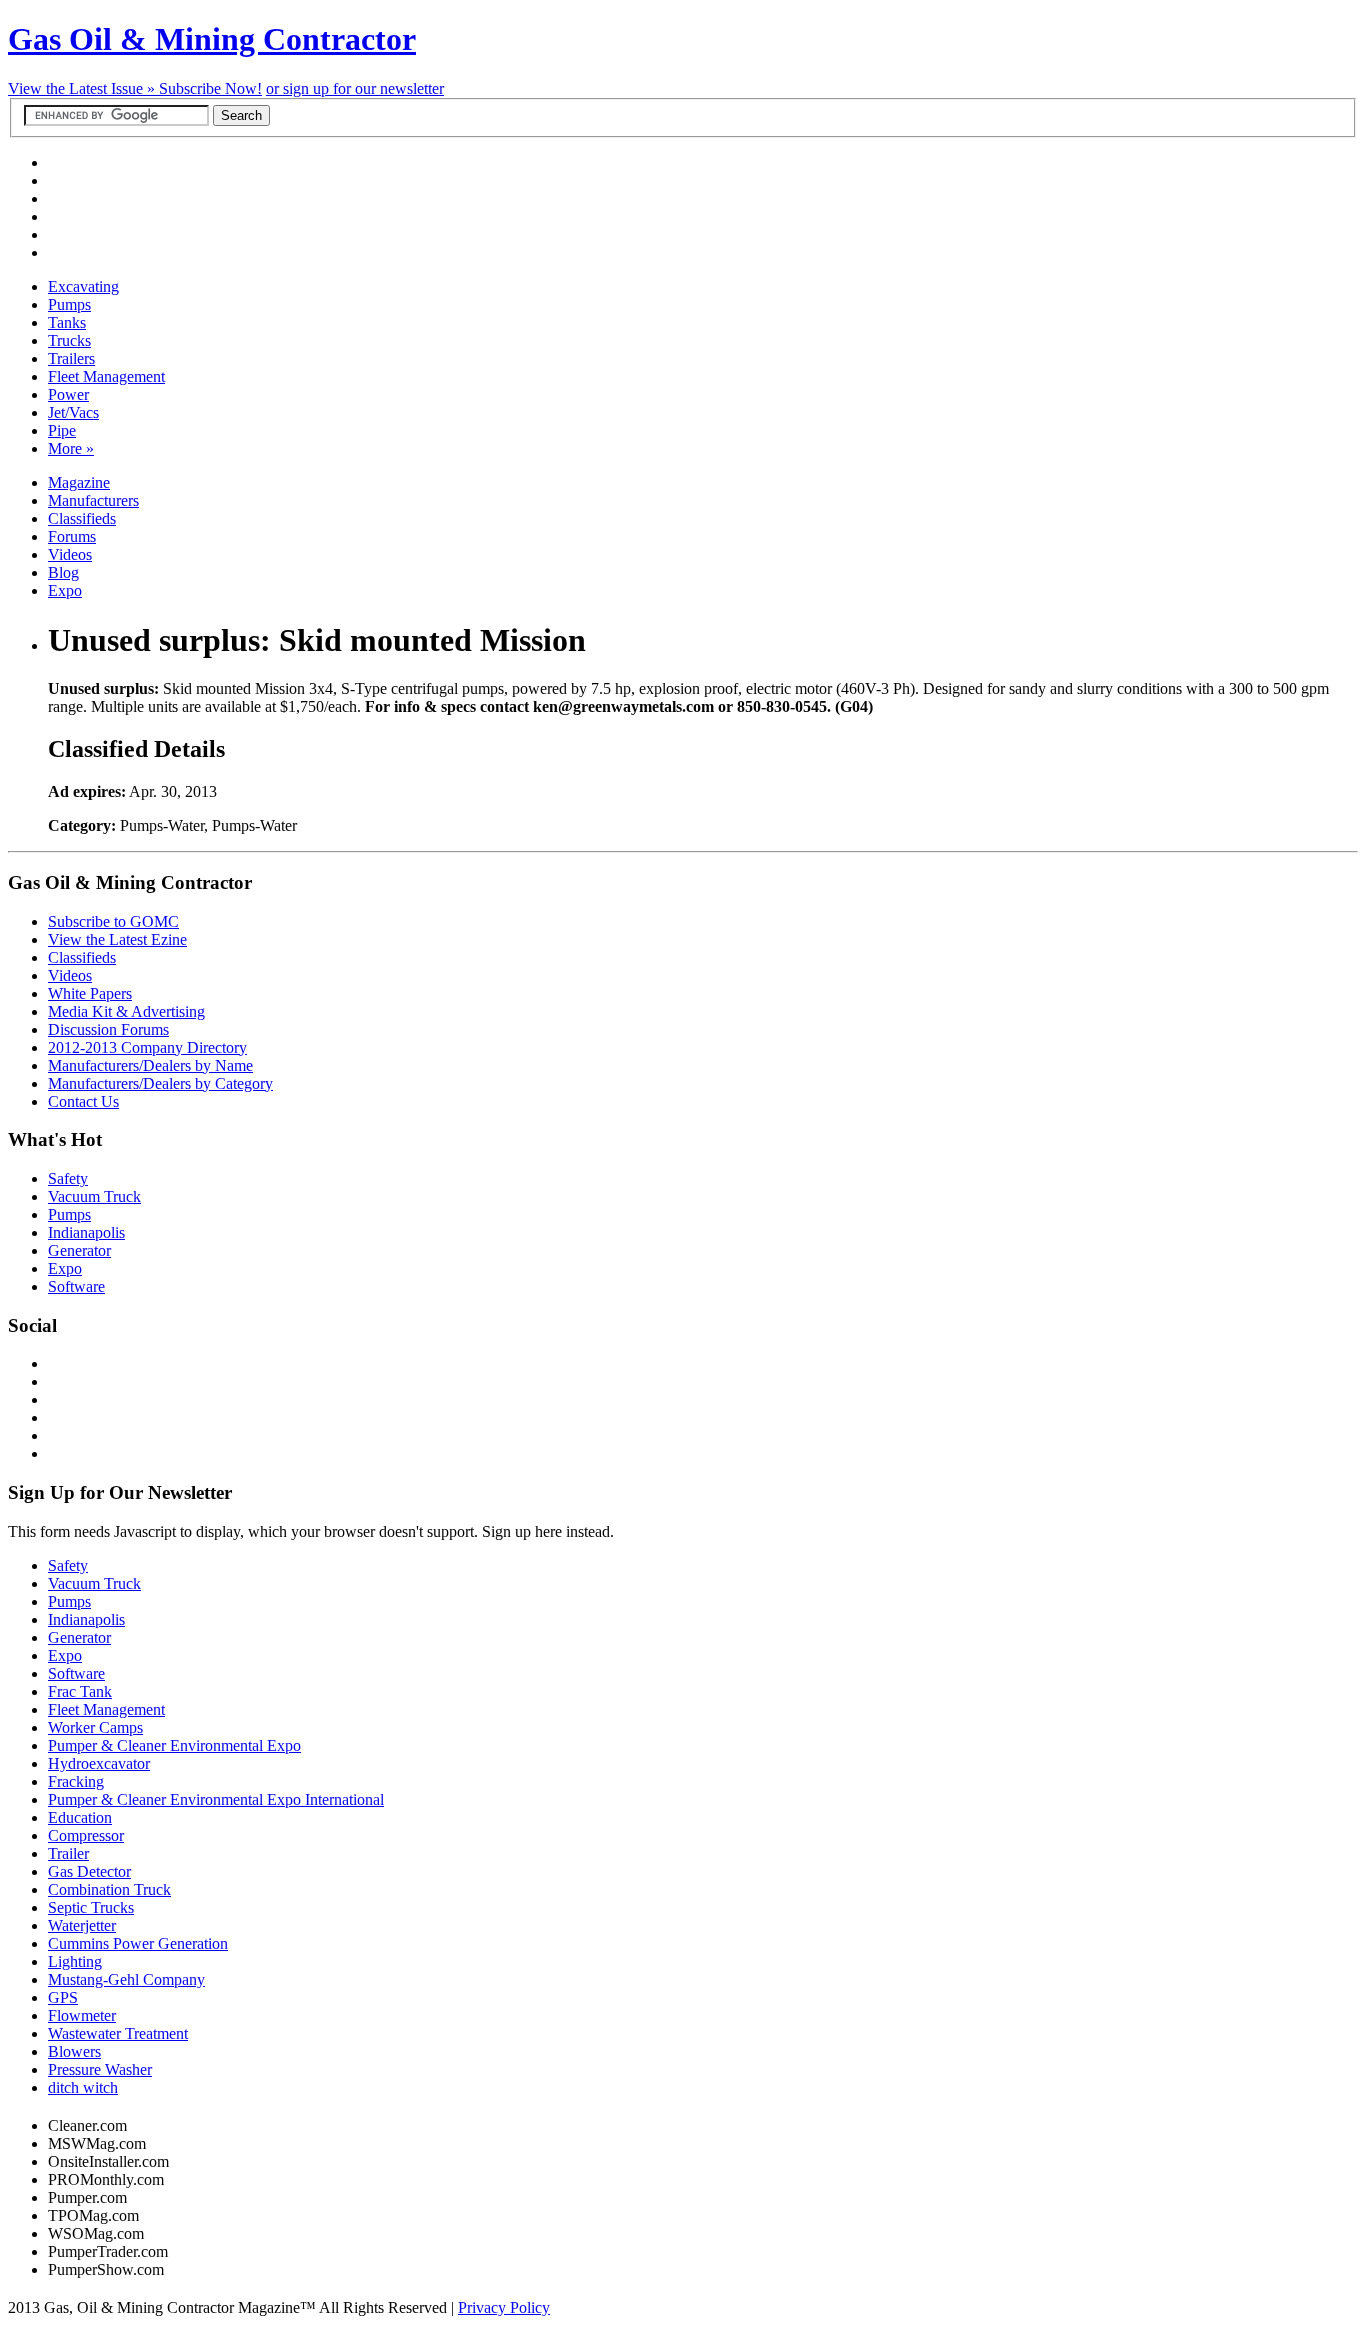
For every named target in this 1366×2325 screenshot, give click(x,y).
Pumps (69, 304)
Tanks (67, 322)
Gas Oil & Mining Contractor (212, 39)
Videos (70, 554)
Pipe (62, 430)
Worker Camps (95, 1727)
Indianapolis (86, 1232)
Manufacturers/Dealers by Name (150, 1065)
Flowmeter (82, 2015)
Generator (79, 1250)
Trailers (71, 358)
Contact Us (83, 1101)
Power (68, 394)
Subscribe (210, 88)
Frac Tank (80, 1691)
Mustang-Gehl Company (126, 1979)
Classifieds (82, 518)
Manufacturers (93, 500)
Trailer (68, 1853)
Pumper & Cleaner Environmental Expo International (216, 1799)
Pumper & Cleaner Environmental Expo (174, 1745)
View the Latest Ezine (117, 939)
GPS (63, 1997)
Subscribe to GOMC (113, 921)
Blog (63, 572)
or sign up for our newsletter (355, 88)
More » (71, 448)
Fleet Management (106, 376)
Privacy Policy (504, 2307)
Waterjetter (82, 1925)
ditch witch (83, 2087)
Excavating (83, 286)
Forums (72, 536)
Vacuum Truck (94, 1196)
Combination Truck (109, 1889)
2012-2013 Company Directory (147, 1047)
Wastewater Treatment (118, 2033)
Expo (65, 590)
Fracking (76, 1781)
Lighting (75, 1961)
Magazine (79, 482)
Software (76, 1286)
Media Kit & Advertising (126, 1011)
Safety (68, 1178)
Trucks (69, 340)
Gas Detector (89, 1871)
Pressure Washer (100, 2069)
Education (80, 1817)
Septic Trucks (91, 1907)
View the (83, 88)
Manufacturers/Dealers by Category (160, 1083)
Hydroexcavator (99, 1763)
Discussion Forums (108, 1029)
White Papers (90, 993)
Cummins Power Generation (138, 1943)
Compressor (86, 1835)
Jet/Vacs (73, 412)
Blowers (74, 2051)
